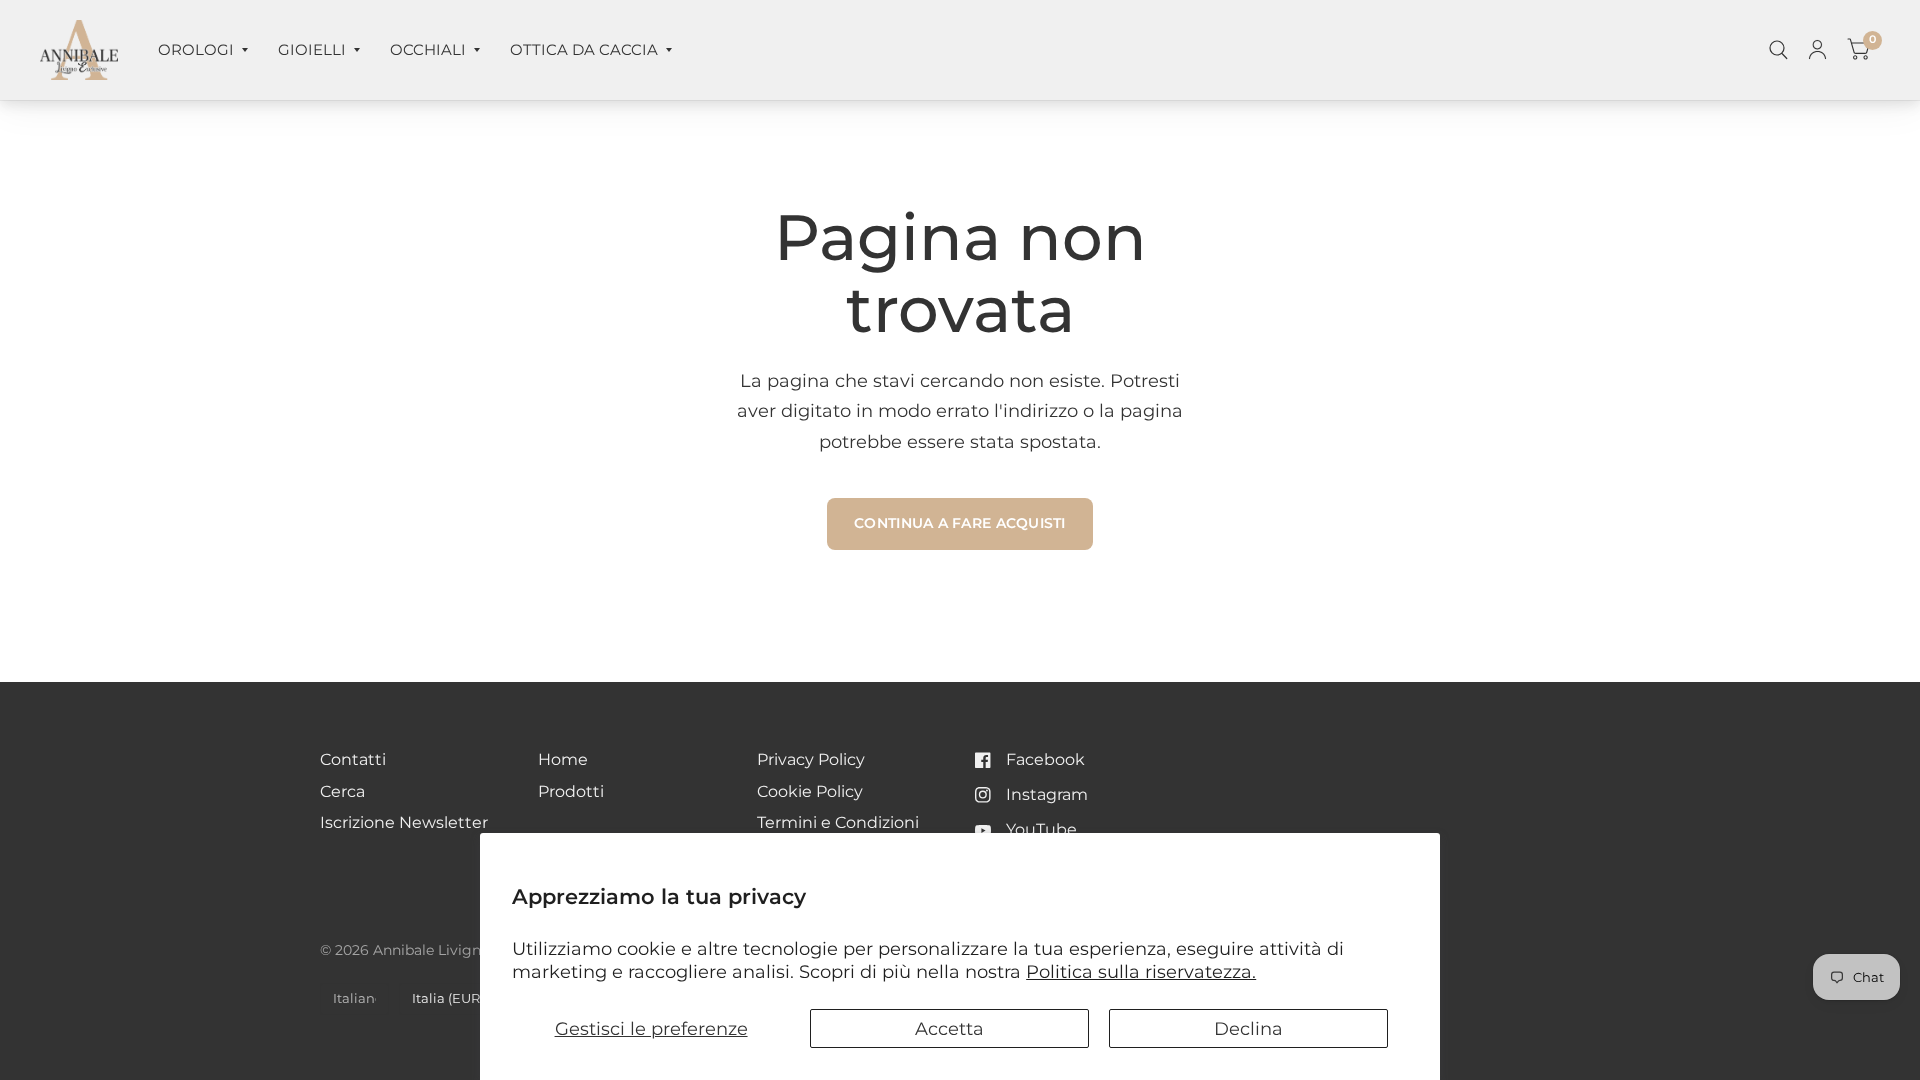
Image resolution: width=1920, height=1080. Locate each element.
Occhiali (428, 49)
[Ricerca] (1778, 50)
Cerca (342, 791)
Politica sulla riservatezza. (1141, 971)
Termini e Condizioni (838, 822)
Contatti (353, 759)
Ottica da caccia (584, 49)
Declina (1248, 1028)
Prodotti (571, 791)
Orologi (196, 49)
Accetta (949, 1028)
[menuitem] (203, 50)
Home (563, 759)
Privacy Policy (811, 759)
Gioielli (312, 49)
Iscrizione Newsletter (404, 822)
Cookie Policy (810, 791)
